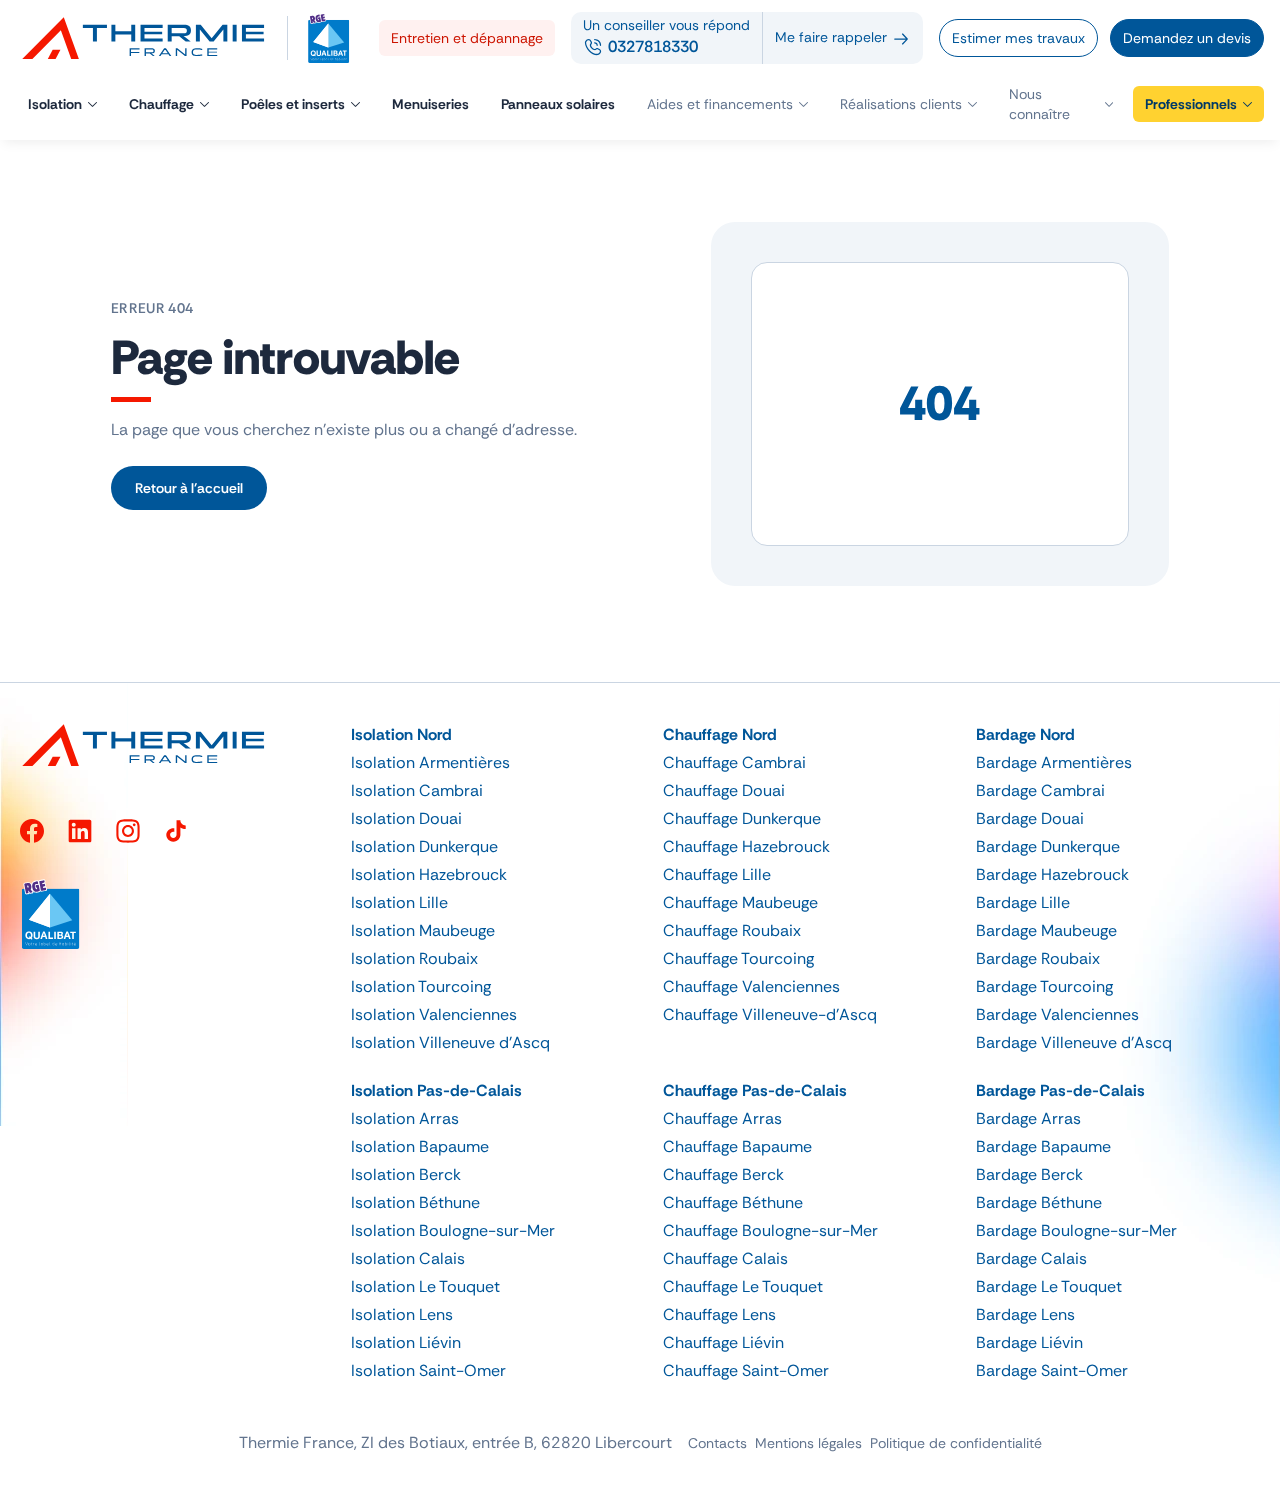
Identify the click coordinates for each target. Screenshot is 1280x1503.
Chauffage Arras (722, 1118)
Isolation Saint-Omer (428, 1370)
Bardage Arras (1028, 1118)
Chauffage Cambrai (734, 762)
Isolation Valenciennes (434, 1014)
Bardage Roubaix (1038, 958)
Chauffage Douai (724, 790)
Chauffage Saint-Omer (746, 1370)
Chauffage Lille (717, 874)
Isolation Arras (405, 1118)
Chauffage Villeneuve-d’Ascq (770, 1014)
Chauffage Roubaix (732, 930)
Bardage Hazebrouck (1052, 874)
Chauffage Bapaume (737, 1146)
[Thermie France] (152, 38)
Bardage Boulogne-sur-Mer (1076, 1230)
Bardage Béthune (1039, 1202)
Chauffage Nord (720, 734)
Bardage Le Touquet (1049, 1286)
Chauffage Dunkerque (742, 818)
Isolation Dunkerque (424, 846)
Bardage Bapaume (1043, 1146)
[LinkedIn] (80, 831)
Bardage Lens (1025, 1314)
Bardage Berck (1029, 1174)
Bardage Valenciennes (1057, 1014)
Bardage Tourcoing (1044, 986)
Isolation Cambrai (417, 790)
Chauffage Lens (719, 1314)
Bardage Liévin (1029, 1342)
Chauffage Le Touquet (743, 1286)
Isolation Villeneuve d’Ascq (450, 1042)
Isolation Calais (408, 1258)
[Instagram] (128, 831)
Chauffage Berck (723, 1174)
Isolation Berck (406, 1174)
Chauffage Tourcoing (738, 958)
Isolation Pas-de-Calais (436, 1090)
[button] (1061, 104)
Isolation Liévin (406, 1342)
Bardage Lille (1023, 902)
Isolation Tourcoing (421, 986)
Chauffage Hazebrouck (746, 846)
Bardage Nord (1025, 734)
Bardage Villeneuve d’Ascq (1074, 1042)
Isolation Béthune (415, 1202)
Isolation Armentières (430, 762)
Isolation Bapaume (420, 1146)
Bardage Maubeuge (1046, 930)
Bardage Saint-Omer (1052, 1370)
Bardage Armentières (1054, 762)
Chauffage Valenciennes (751, 986)
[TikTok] (176, 831)
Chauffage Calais (725, 1258)
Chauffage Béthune (733, 1202)
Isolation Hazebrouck (429, 874)
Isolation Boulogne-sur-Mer (453, 1230)
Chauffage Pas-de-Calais (755, 1090)
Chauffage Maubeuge (740, 902)
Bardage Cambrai (1040, 790)
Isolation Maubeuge (423, 930)
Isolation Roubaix (414, 958)
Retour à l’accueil (189, 488)
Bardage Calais (1031, 1258)
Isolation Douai (406, 818)
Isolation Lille (399, 902)
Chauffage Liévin (723, 1342)
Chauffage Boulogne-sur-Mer (770, 1230)
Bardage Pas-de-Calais (1060, 1090)
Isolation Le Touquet (425, 1286)
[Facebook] (32, 831)
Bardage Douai (1030, 818)
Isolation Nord (401, 734)
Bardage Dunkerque (1048, 846)
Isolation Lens (402, 1314)
